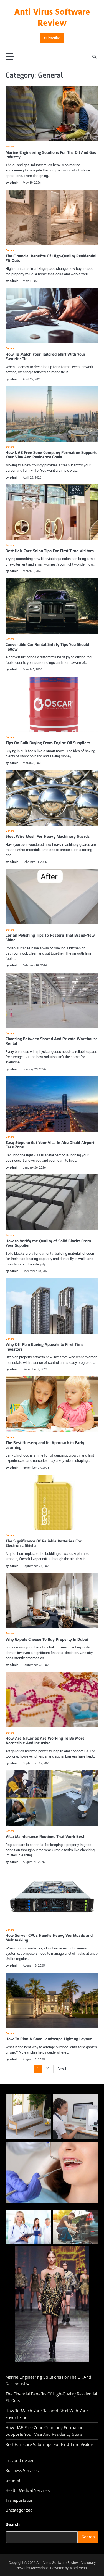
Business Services (22, 2471)
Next (62, 2069)
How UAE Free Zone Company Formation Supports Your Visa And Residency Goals (51, 455)
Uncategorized (19, 2510)
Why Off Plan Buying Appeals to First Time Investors (45, 1347)
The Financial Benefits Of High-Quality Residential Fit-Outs (51, 258)
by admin (12, 183)
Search (13, 2525)
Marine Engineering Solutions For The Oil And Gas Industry (51, 155)
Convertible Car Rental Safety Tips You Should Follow (47, 647)
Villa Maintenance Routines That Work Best (45, 1837)
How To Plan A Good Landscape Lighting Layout (49, 2039)
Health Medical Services (28, 2490)
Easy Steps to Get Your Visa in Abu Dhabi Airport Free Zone (50, 1145)
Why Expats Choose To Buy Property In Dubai (47, 1640)
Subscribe (52, 38)
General (11, 147)
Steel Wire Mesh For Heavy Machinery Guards (48, 837)
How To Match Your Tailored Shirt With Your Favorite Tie (45, 357)
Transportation (20, 2500)
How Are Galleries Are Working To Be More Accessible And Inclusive (45, 1741)
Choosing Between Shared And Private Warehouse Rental (52, 1041)
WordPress (78, 2568)
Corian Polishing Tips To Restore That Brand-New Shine (50, 938)
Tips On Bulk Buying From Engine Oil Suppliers (48, 743)
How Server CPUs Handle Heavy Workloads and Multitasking (49, 1938)
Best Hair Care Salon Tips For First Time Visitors (50, 551)
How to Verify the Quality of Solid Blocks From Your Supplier (48, 1243)
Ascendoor (39, 2568)
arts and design (20, 2461)
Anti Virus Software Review (52, 18)
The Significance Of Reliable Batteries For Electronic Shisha (44, 1544)
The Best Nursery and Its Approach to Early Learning (45, 1445)
